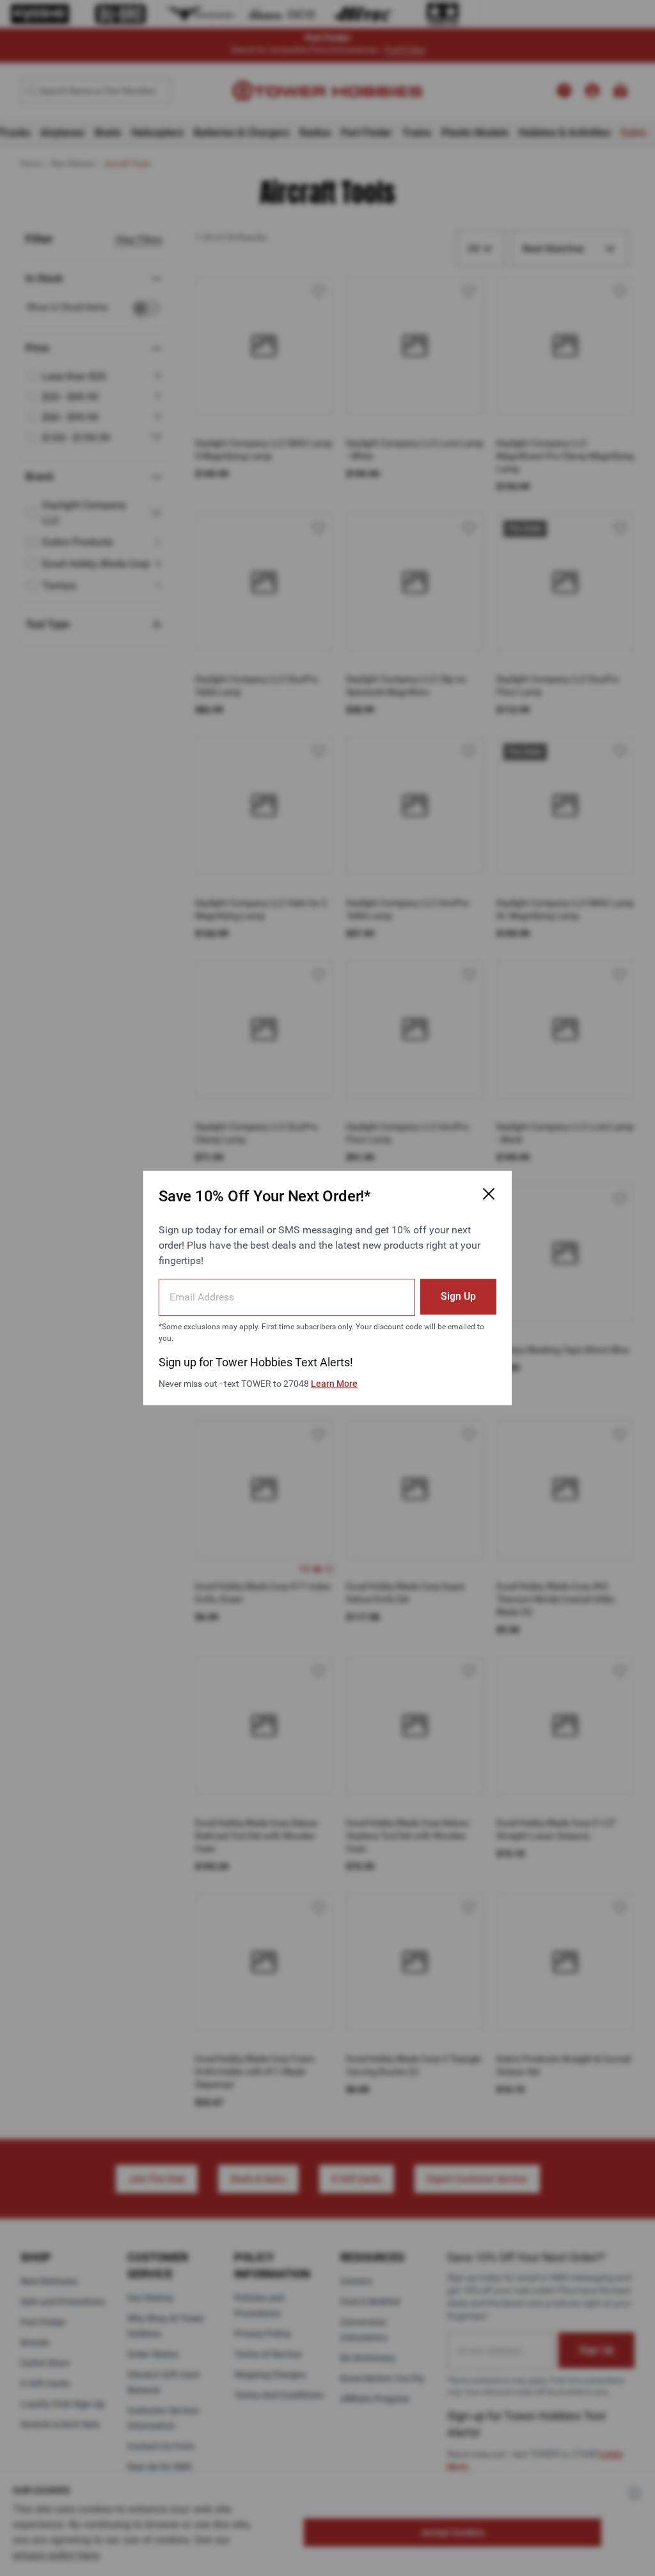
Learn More (334, 1384)
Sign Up (458, 1296)
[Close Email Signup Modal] (489, 1194)
